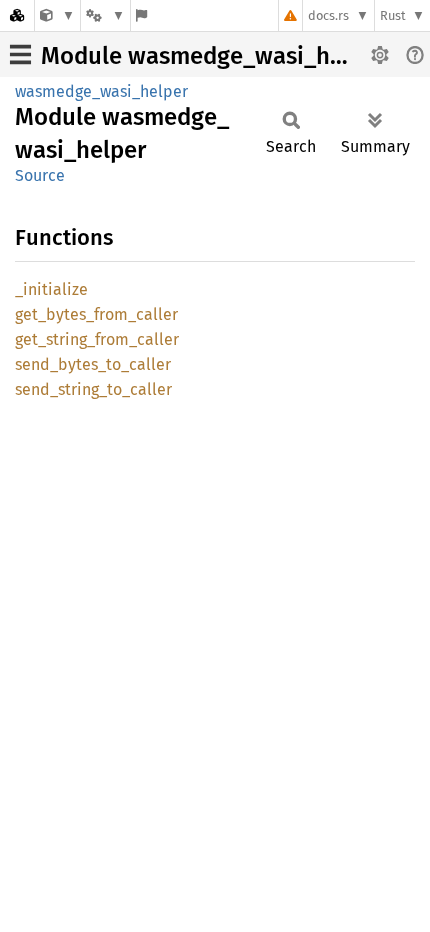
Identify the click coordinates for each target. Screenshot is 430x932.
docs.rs (328, 15)
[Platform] (105, 15)
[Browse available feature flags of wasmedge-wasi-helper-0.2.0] (141, 15)
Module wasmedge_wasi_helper (213, 56)
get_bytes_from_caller (96, 314)
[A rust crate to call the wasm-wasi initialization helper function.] (57, 15)
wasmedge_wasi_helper (101, 91)
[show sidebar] (20, 54)
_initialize (51, 289)
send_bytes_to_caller (93, 364)
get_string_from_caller (97, 339)
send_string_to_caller (93, 389)
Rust (393, 15)
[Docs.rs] (17, 15)
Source (40, 175)
